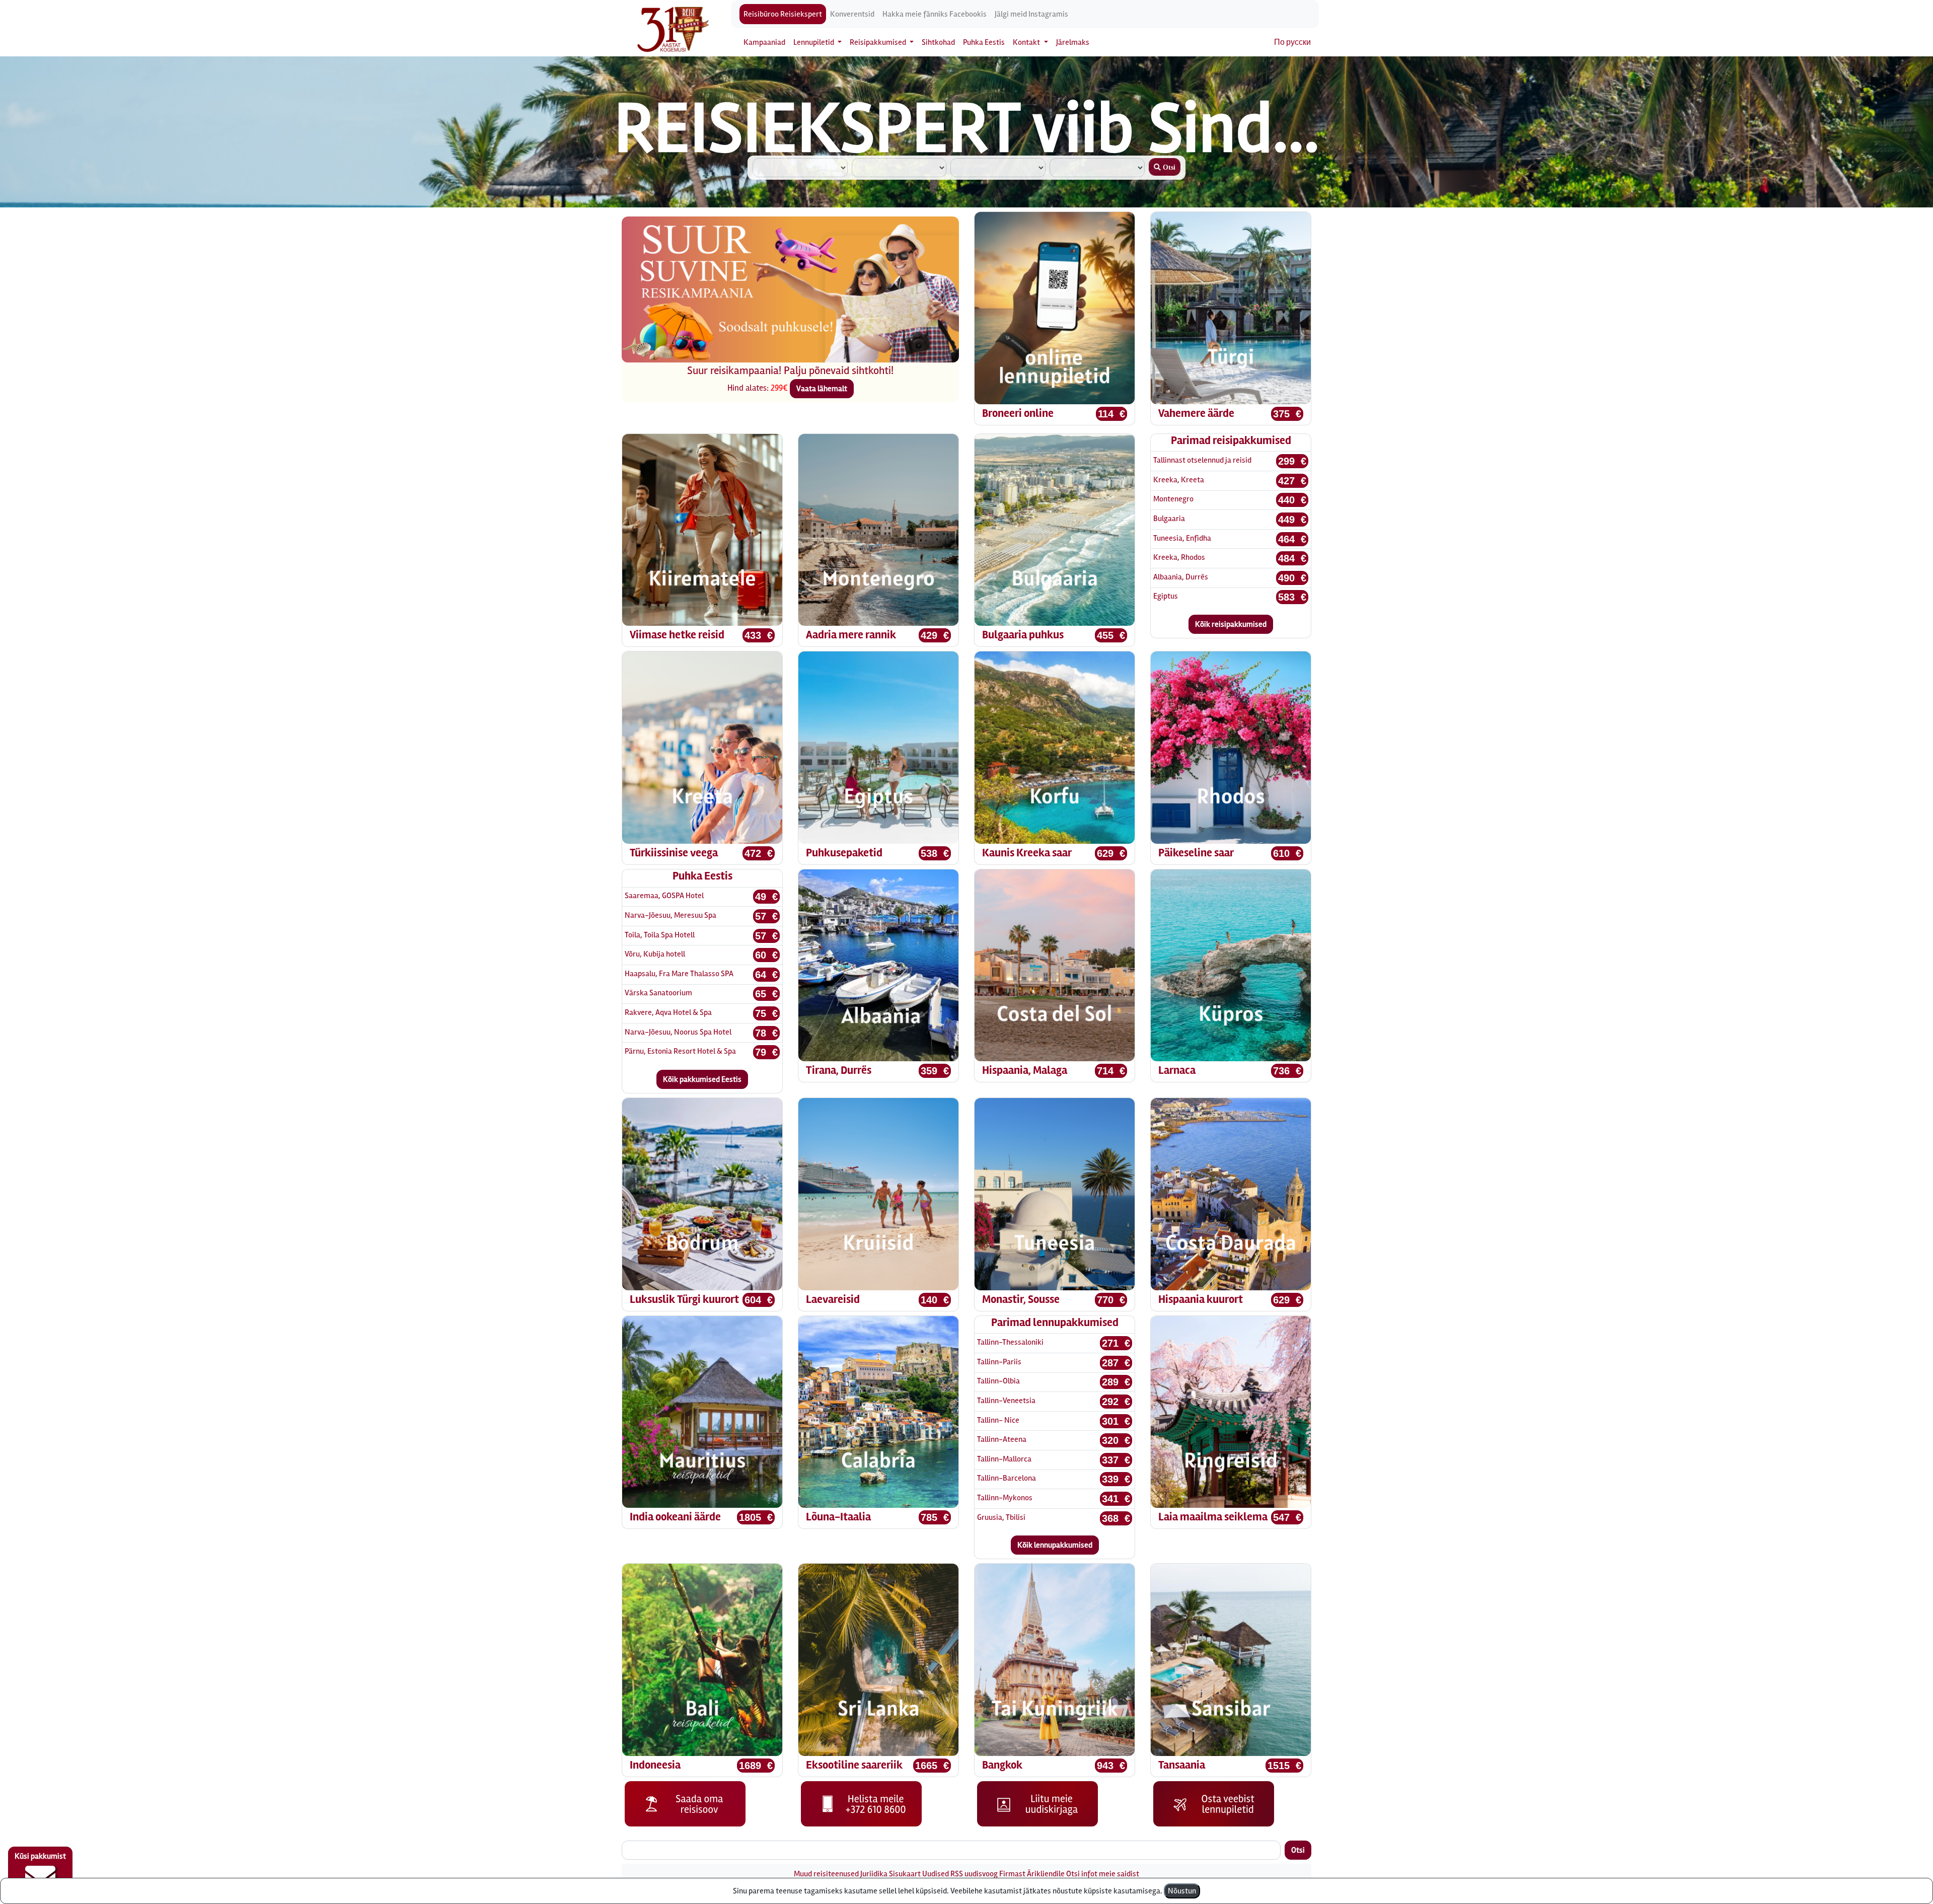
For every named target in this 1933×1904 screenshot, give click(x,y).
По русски (1292, 42)
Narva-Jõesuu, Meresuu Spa (671, 915)
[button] (647, 300)
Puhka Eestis (984, 42)
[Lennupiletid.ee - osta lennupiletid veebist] (1214, 1803)
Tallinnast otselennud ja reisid (1202, 460)
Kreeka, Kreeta (1179, 480)
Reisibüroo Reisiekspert (783, 14)
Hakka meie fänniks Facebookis (935, 14)
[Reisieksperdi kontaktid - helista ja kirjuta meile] (861, 1803)
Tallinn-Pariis (999, 1362)
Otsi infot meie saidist (1103, 1874)
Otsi (1298, 1850)
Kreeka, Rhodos (1179, 557)
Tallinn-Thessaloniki (1010, 1342)
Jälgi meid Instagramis (1031, 14)
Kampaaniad (764, 42)
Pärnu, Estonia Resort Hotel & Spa (680, 1051)
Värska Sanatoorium (658, 993)
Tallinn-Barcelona (1007, 1478)
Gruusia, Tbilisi (1001, 1517)
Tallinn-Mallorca (1004, 1459)
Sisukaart (905, 1874)
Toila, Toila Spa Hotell (660, 935)
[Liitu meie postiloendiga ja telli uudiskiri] (1037, 1803)
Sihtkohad (938, 42)
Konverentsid (852, 14)
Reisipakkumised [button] (879, 42)
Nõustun (1182, 1891)
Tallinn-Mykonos (1005, 1498)
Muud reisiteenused (826, 1874)
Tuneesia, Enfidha (1182, 538)
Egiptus (1166, 596)
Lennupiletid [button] (814, 42)
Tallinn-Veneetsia (1006, 1401)
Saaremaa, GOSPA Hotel (664, 896)
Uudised (936, 1874)
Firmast (1012, 1874)
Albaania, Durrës (1181, 577)
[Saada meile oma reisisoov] (685, 1803)
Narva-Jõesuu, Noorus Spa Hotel (678, 1032)
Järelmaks (1073, 42)
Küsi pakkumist (40, 1856)
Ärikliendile (1046, 1874)
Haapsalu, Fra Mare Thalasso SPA (679, 974)
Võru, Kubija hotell (655, 954)
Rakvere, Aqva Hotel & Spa (668, 1012)
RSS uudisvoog (974, 1874)
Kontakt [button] (1027, 42)
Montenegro (1173, 499)
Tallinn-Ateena (1002, 1439)
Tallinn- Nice (998, 1420)
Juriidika (874, 1874)
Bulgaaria (1169, 519)
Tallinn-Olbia (998, 1381)
